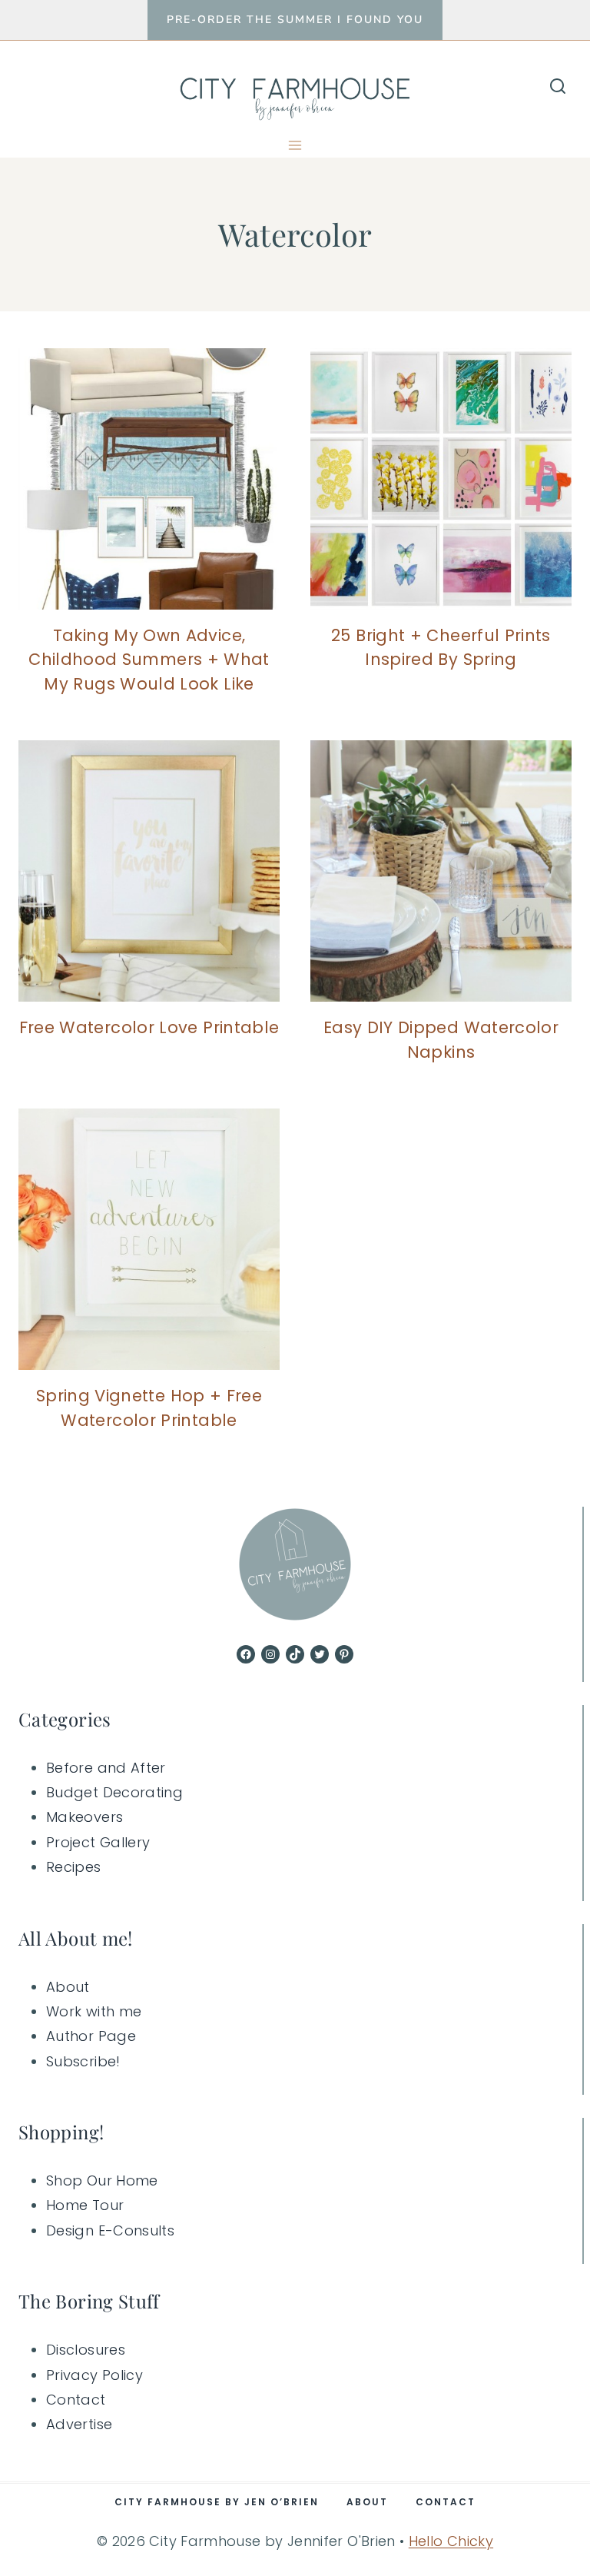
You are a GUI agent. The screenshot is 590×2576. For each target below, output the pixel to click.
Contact (76, 2400)
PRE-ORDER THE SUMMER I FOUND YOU (295, 20)
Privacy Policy (94, 2375)
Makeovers (85, 1817)
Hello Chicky (451, 2541)
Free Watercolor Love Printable (149, 1027)
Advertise (79, 2424)
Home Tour (85, 2205)
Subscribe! (83, 2061)
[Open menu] (295, 145)
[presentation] (149, 479)
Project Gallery (98, 1842)
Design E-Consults (110, 2230)
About (68, 1987)
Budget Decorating (114, 1792)
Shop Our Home (102, 2180)
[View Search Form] (558, 87)
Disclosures (86, 2350)
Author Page (91, 2036)
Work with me (94, 2011)
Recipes (74, 1867)
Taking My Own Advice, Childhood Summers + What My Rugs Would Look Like (149, 660)
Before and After (106, 1768)
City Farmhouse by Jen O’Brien (217, 2502)
